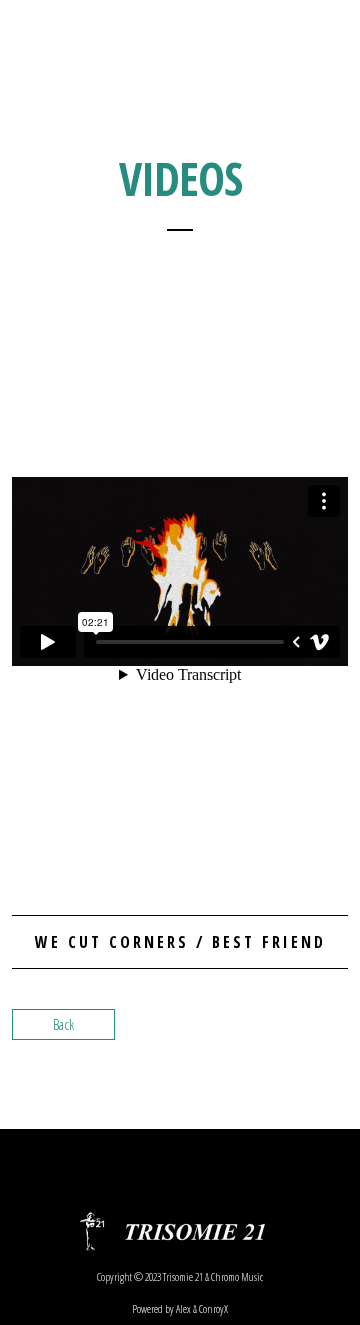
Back (63, 1024)
